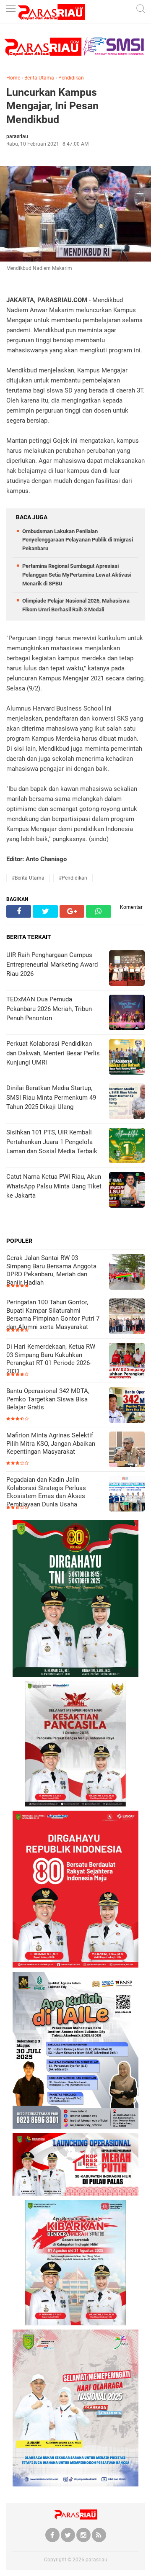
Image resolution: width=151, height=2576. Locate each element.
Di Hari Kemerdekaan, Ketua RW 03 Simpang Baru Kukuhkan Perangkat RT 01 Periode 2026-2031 (51, 1359)
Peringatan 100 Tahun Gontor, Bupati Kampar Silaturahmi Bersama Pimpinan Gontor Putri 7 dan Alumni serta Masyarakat (53, 1315)
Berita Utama (39, 78)
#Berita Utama (28, 878)
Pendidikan (71, 78)
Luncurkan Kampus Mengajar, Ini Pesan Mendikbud (52, 106)
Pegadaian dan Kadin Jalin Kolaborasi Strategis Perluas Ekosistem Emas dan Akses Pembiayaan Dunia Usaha (46, 1492)
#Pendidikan (73, 878)
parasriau (96, 2560)
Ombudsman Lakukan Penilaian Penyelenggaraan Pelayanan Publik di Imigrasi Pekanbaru (78, 540)
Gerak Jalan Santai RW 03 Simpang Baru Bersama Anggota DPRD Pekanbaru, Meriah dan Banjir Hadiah (51, 1270)
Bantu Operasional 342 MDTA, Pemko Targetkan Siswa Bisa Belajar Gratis (48, 1399)
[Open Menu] (10, 9)
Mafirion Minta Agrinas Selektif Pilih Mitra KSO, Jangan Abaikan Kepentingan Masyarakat (51, 1443)
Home (13, 78)
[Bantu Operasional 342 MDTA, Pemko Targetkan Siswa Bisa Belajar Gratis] (127, 1406)
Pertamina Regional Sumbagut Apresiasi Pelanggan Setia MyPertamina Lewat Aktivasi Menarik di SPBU (77, 575)
